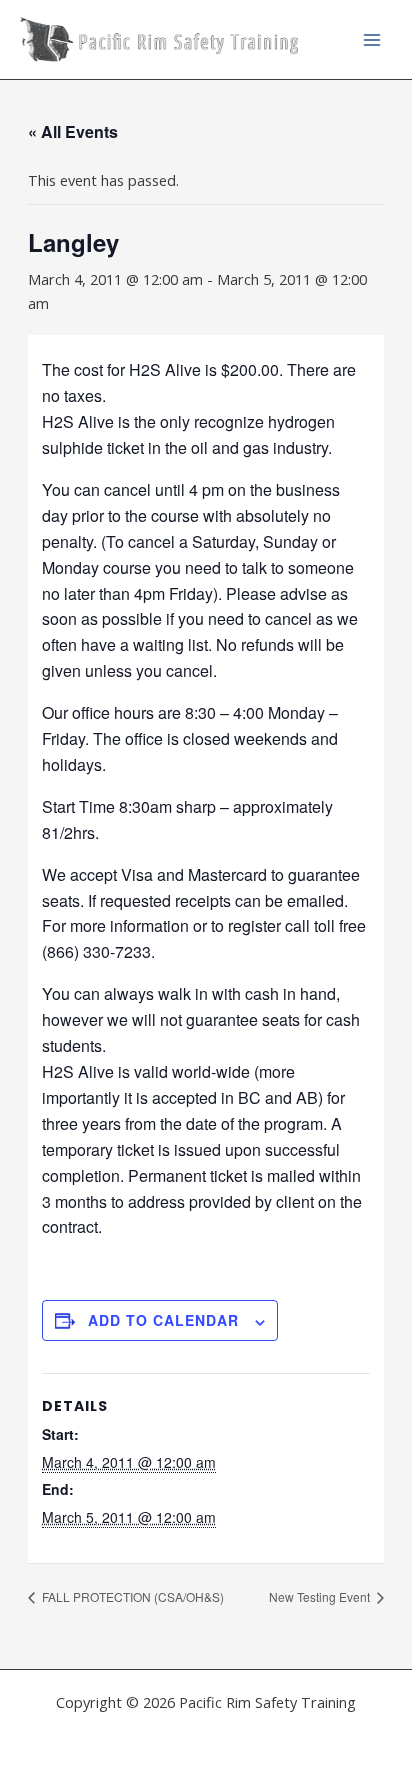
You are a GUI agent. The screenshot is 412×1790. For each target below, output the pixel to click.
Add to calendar (163, 1320)
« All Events (73, 131)
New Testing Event (321, 1596)
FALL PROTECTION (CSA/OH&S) (131, 1596)
